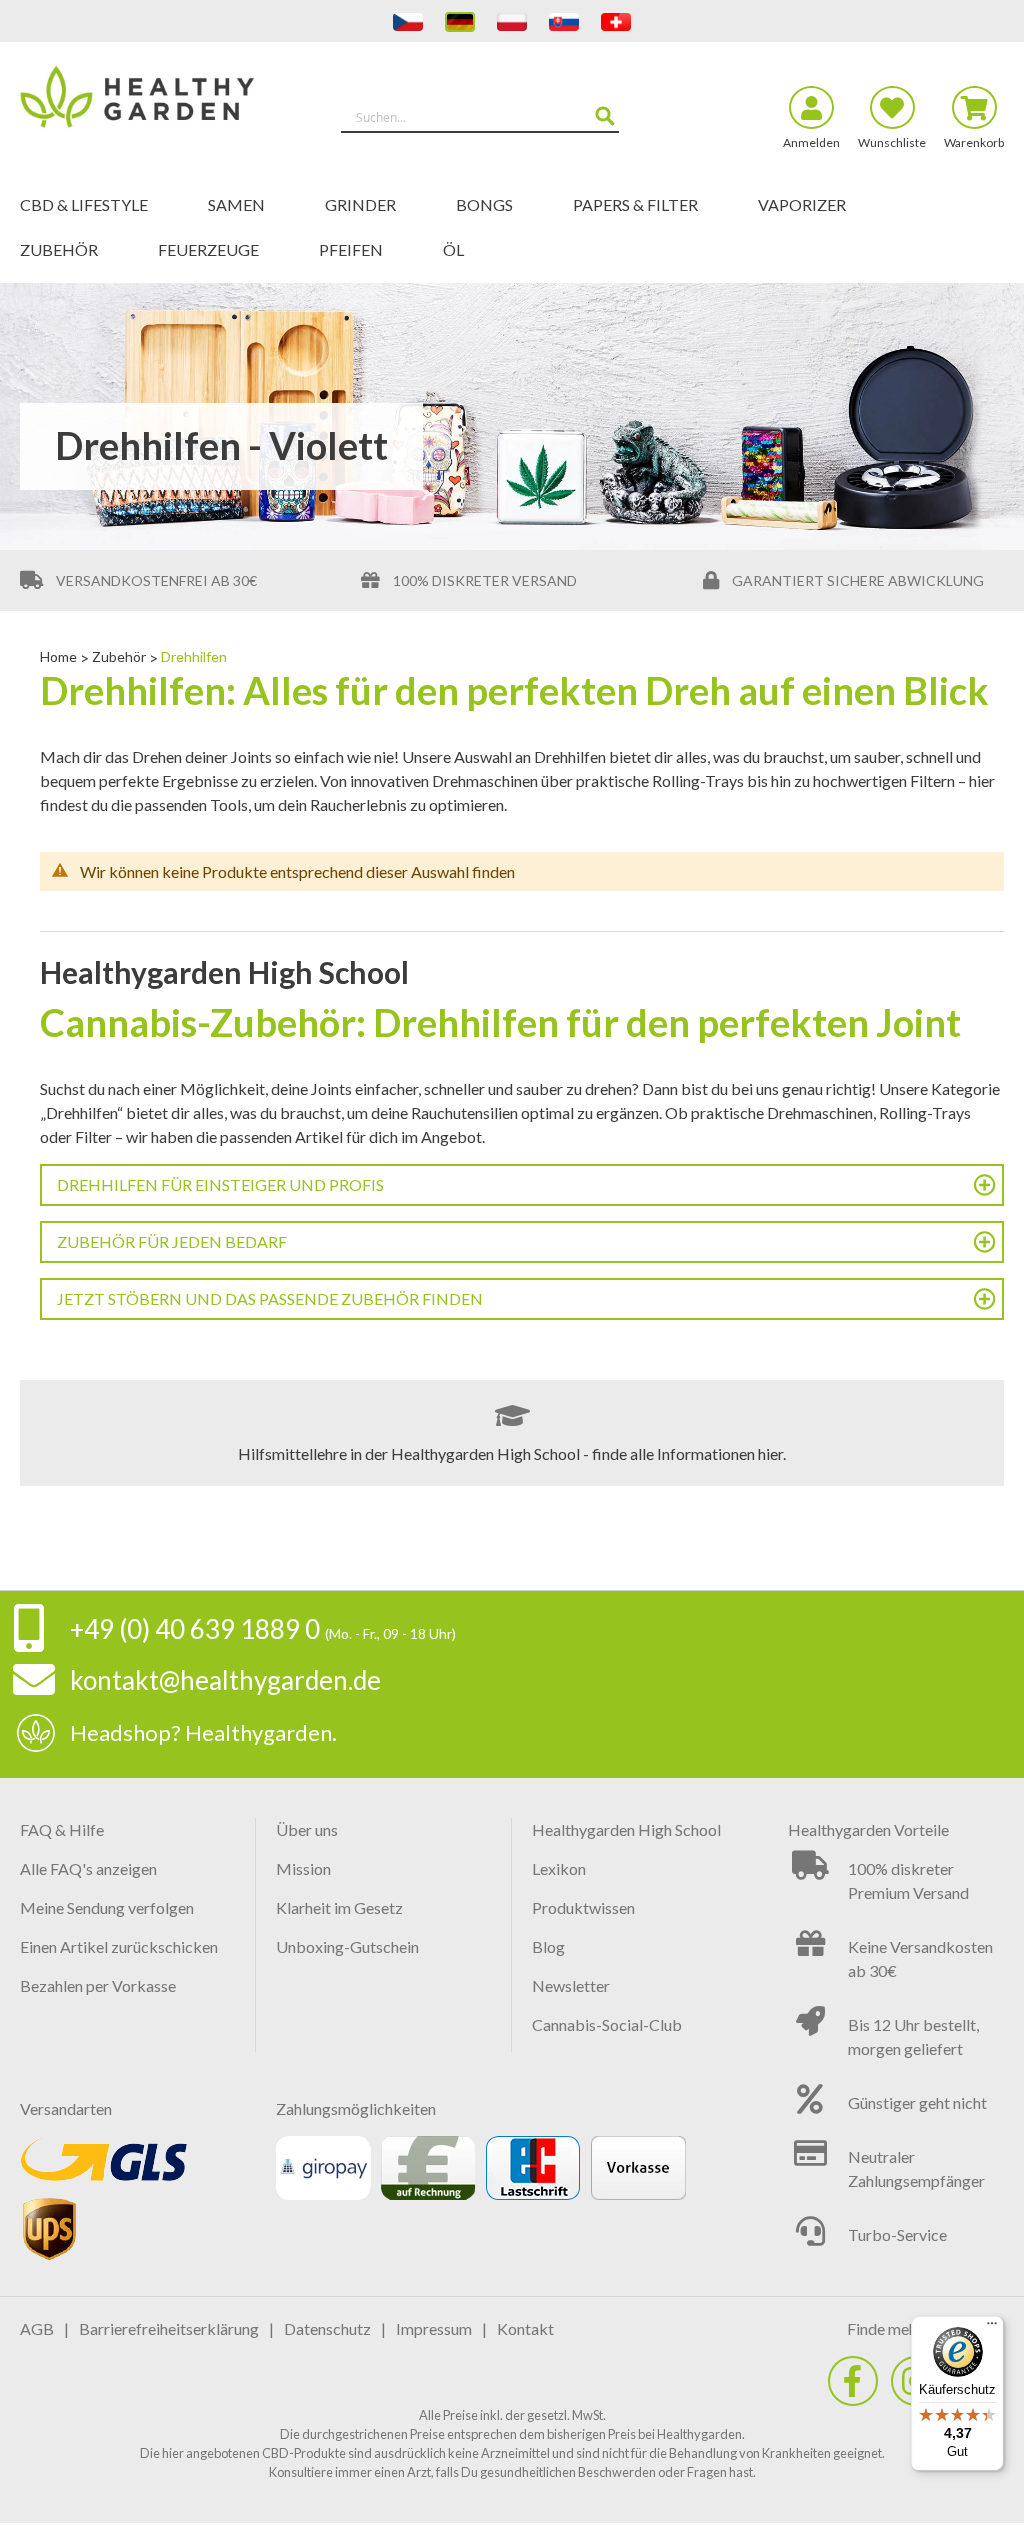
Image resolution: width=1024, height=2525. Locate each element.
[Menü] (992, 2328)
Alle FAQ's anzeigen (88, 1868)
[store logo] (143, 108)
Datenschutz (327, 2328)
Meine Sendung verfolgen (107, 1907)
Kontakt (525, 2328)
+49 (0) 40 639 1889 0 (195, 1629)
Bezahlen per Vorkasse (98, 1985)
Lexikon (559, 1868)
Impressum (434, 2328)
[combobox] (480, 117)
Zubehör (120, 656)
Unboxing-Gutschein (347, 1946)
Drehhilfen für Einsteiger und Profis (220, 1184)
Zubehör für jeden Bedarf (172, 1241)
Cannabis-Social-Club (607, 2024)
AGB (37, 2328)
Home (60, 656)
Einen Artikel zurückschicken (119, 1946)
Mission (303, 1868)
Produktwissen (583, 1907)
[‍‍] (853, 2381)
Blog (548, 1946)
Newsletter (571, 1985)
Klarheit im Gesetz (339, 1907)
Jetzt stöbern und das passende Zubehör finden (270, 1298)
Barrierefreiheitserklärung (169, 2328)
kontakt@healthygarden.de (225, 1680)
